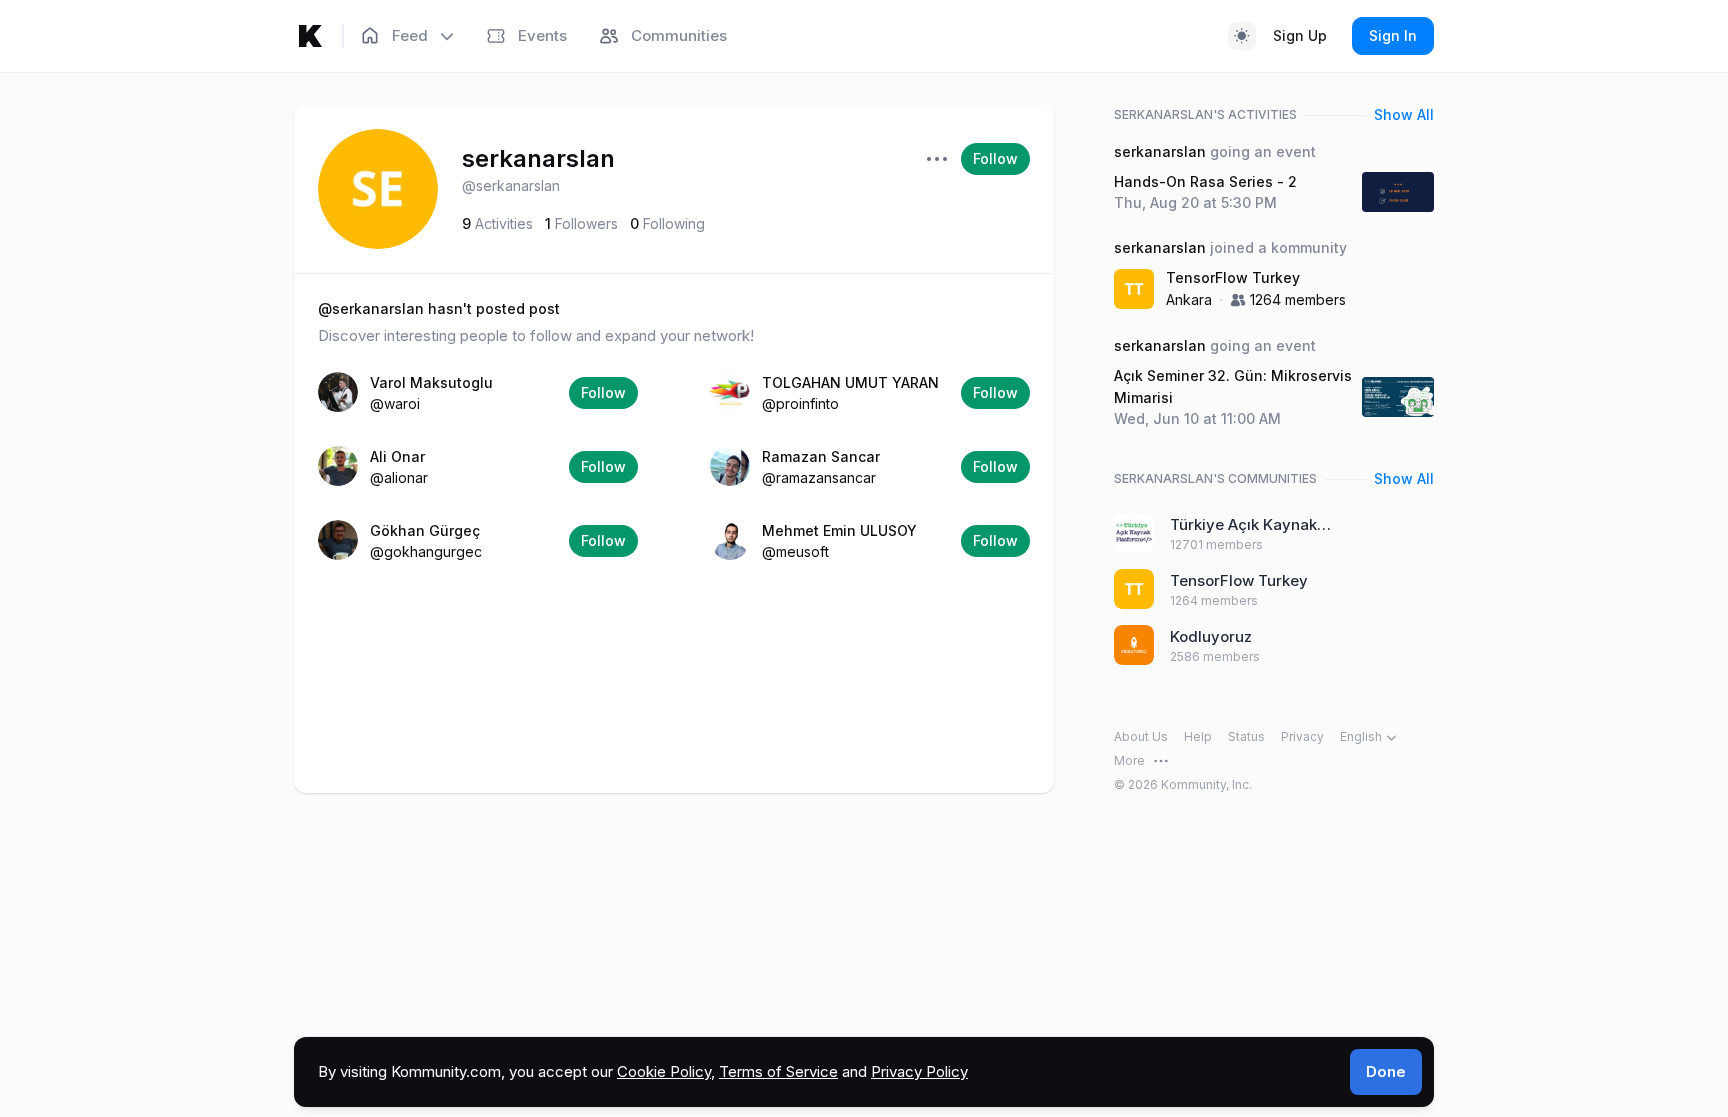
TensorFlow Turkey (1233, 277)
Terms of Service (778, 1071)
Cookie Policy (664, 1071)
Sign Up (1300, 35)
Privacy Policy (919, 1071)
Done (1386, 1071)
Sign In (1393, 35)
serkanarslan (538, 158)
